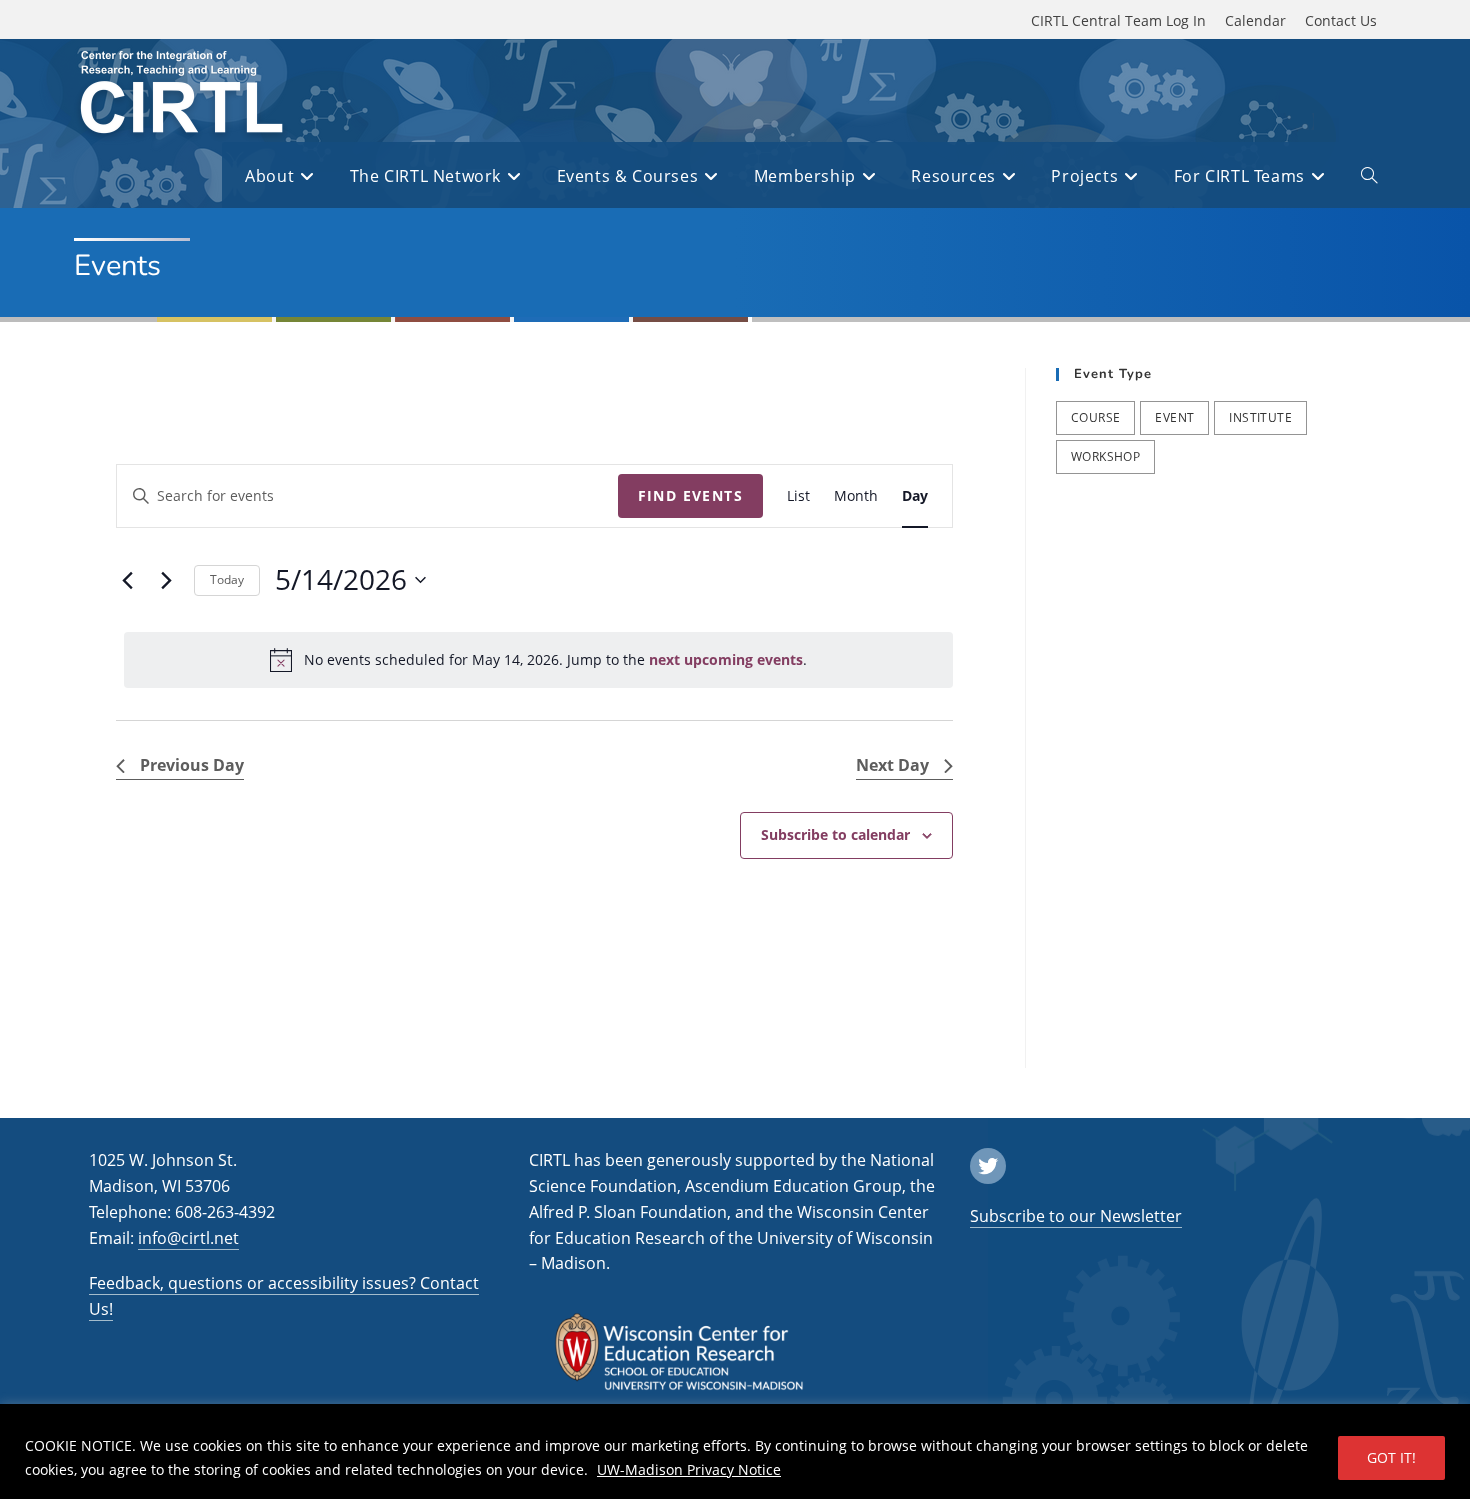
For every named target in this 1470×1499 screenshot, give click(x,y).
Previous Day (192, 765)
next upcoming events (726, 659)
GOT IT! (1391, 1457)
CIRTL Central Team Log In (1118, 20)
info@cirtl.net (188, 1238)
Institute (1260, 417)
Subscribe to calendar (835, 834)
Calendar (1255, 20)
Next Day (892, 765)
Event (1174, 417)
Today (227, 579)
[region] (735, 1451)
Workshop (1105, 456)
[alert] (539, 660)
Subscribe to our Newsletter (1076, 1216)
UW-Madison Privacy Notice (689, 1469)
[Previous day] (128, 580)
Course (1095, 417)
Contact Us (1341, 20)
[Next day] (167, 580)
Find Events (690, 495)
